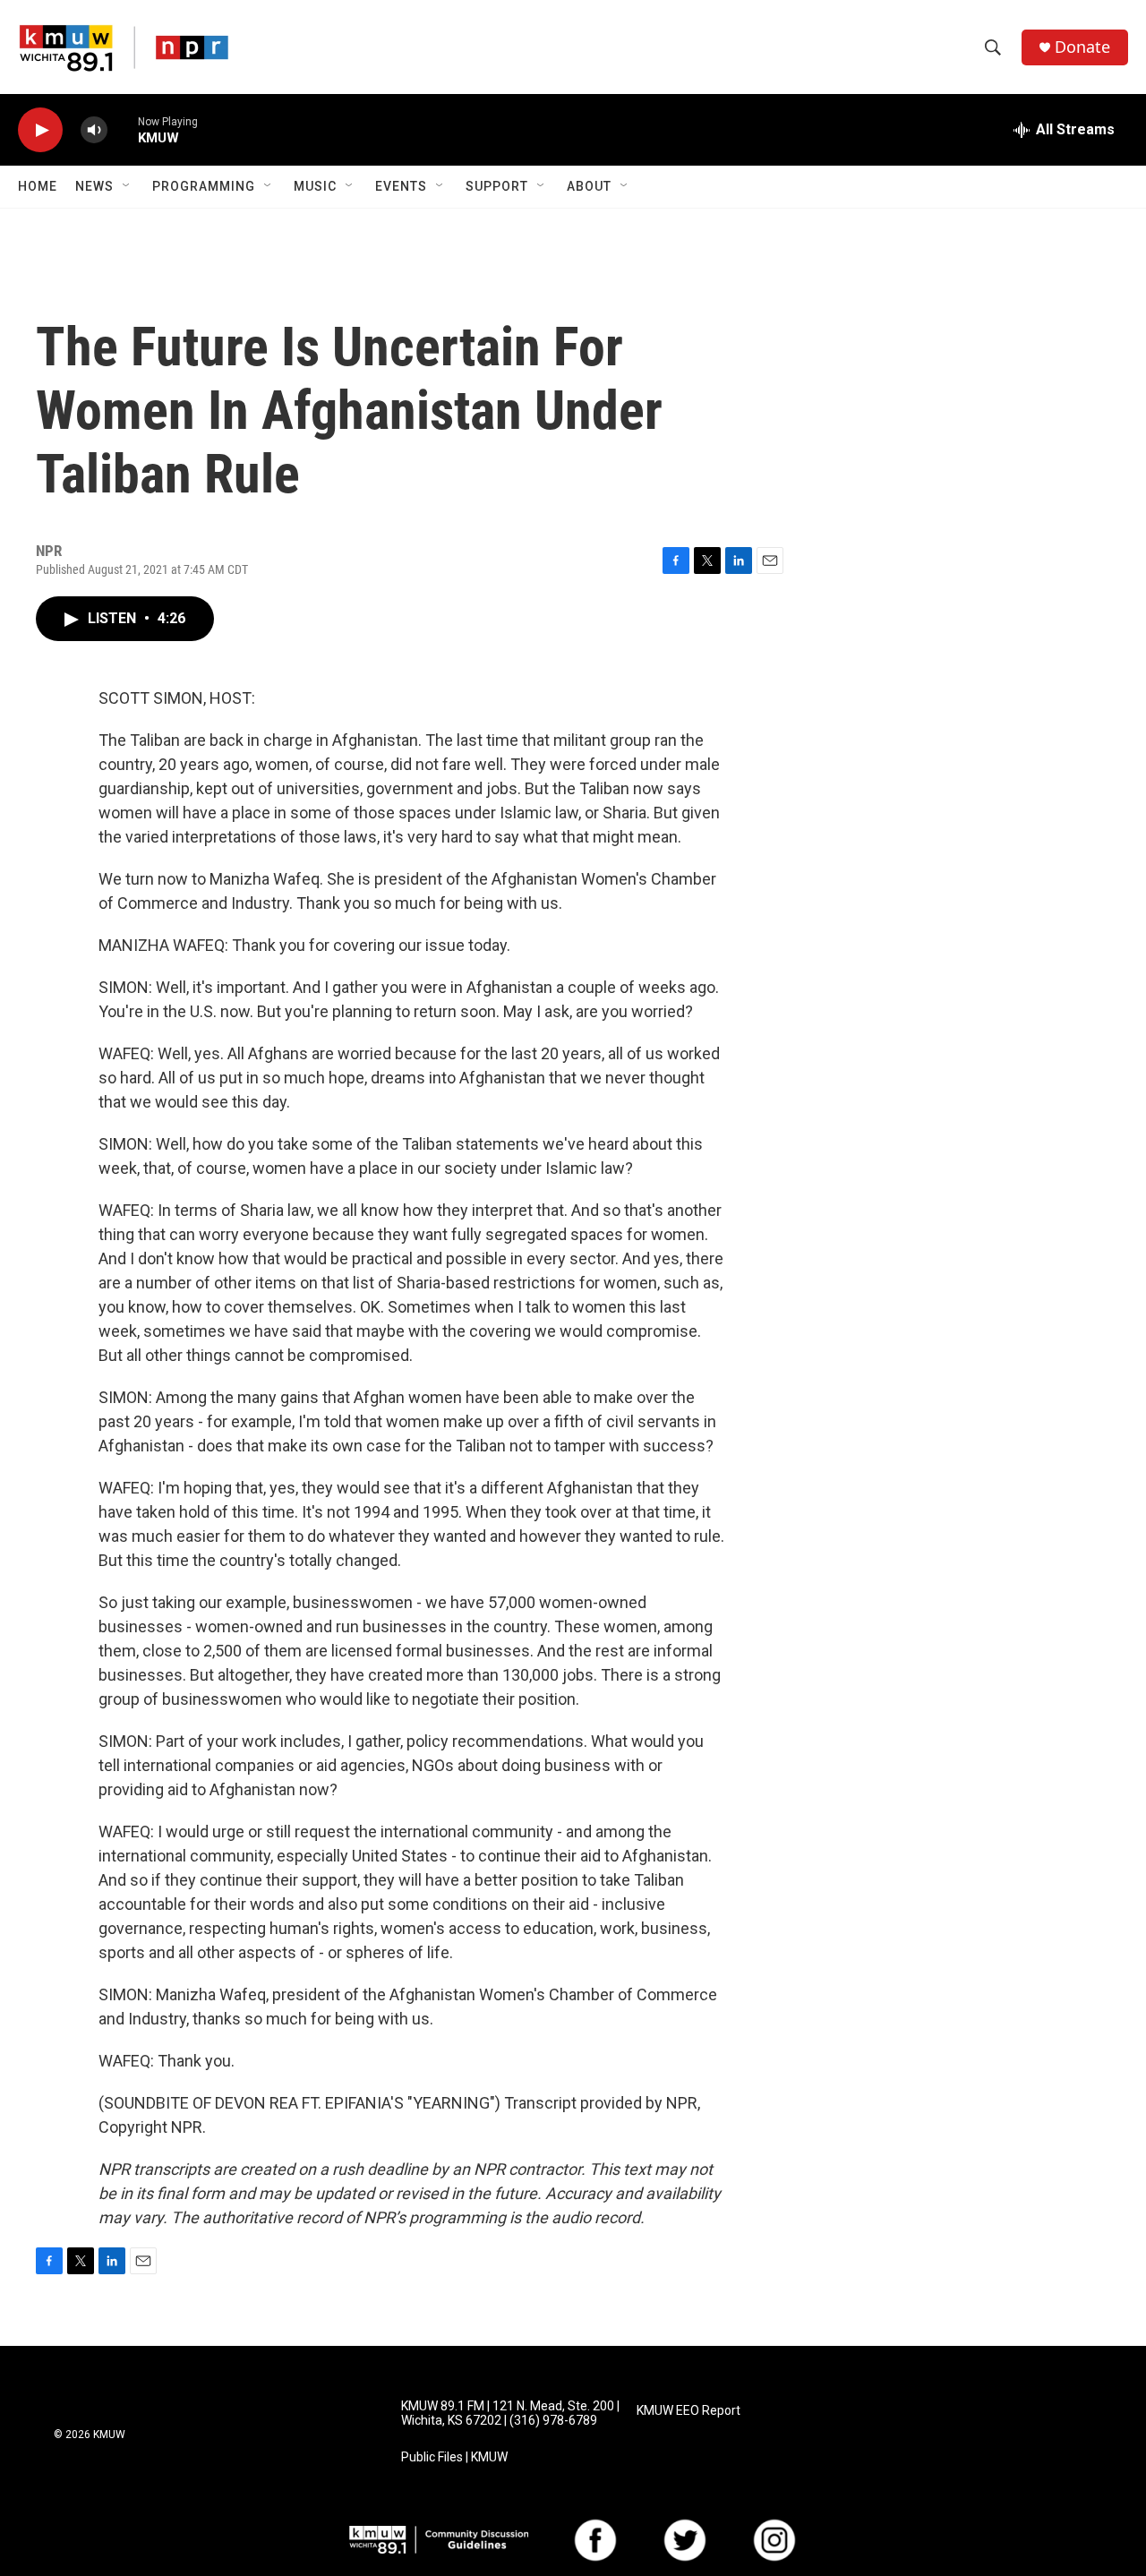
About (589, 186)
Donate (1082, 47)
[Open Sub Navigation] (127, 186)
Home (38, 186)
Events (401, 186)
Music (315, 186)
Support (497, 186)
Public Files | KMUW (454, 2457)
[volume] (94, 130)
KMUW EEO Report (688, 2411)
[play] (40, 130)
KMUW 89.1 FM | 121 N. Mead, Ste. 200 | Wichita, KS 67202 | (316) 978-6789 (510, 2413)
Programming (204, 186)
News (94, 186)
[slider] (123, 129)
